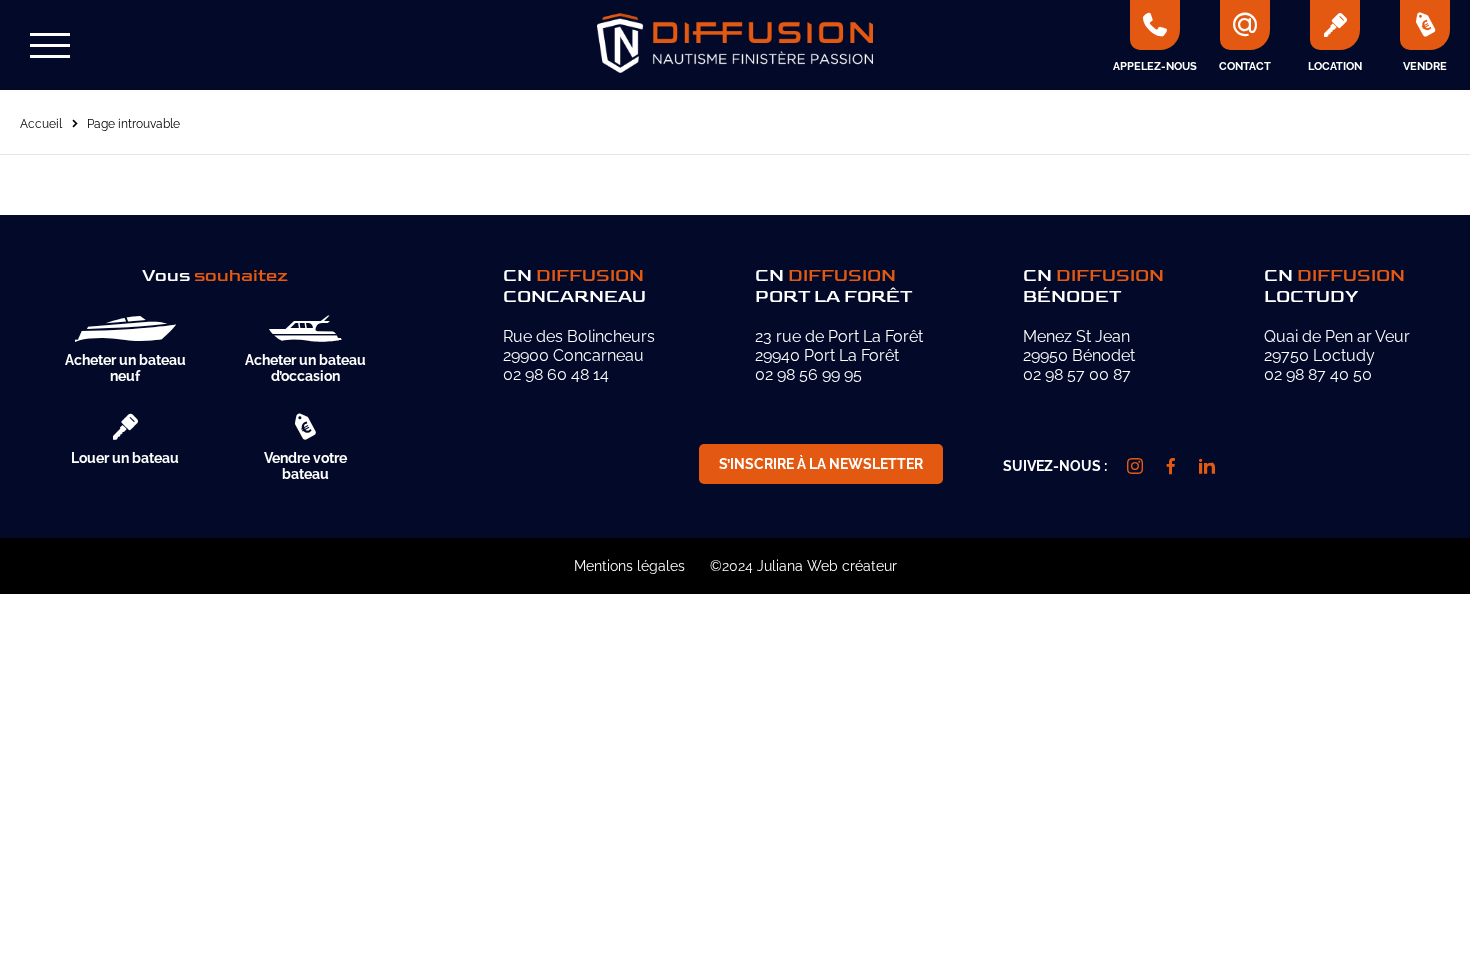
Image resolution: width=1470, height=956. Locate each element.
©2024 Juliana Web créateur (803, 566)
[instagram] (1135, 466)
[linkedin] (1207, 466)
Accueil (41, 124)
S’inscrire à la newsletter (821, 464)
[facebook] (1171, 466)
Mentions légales (629, 566)
